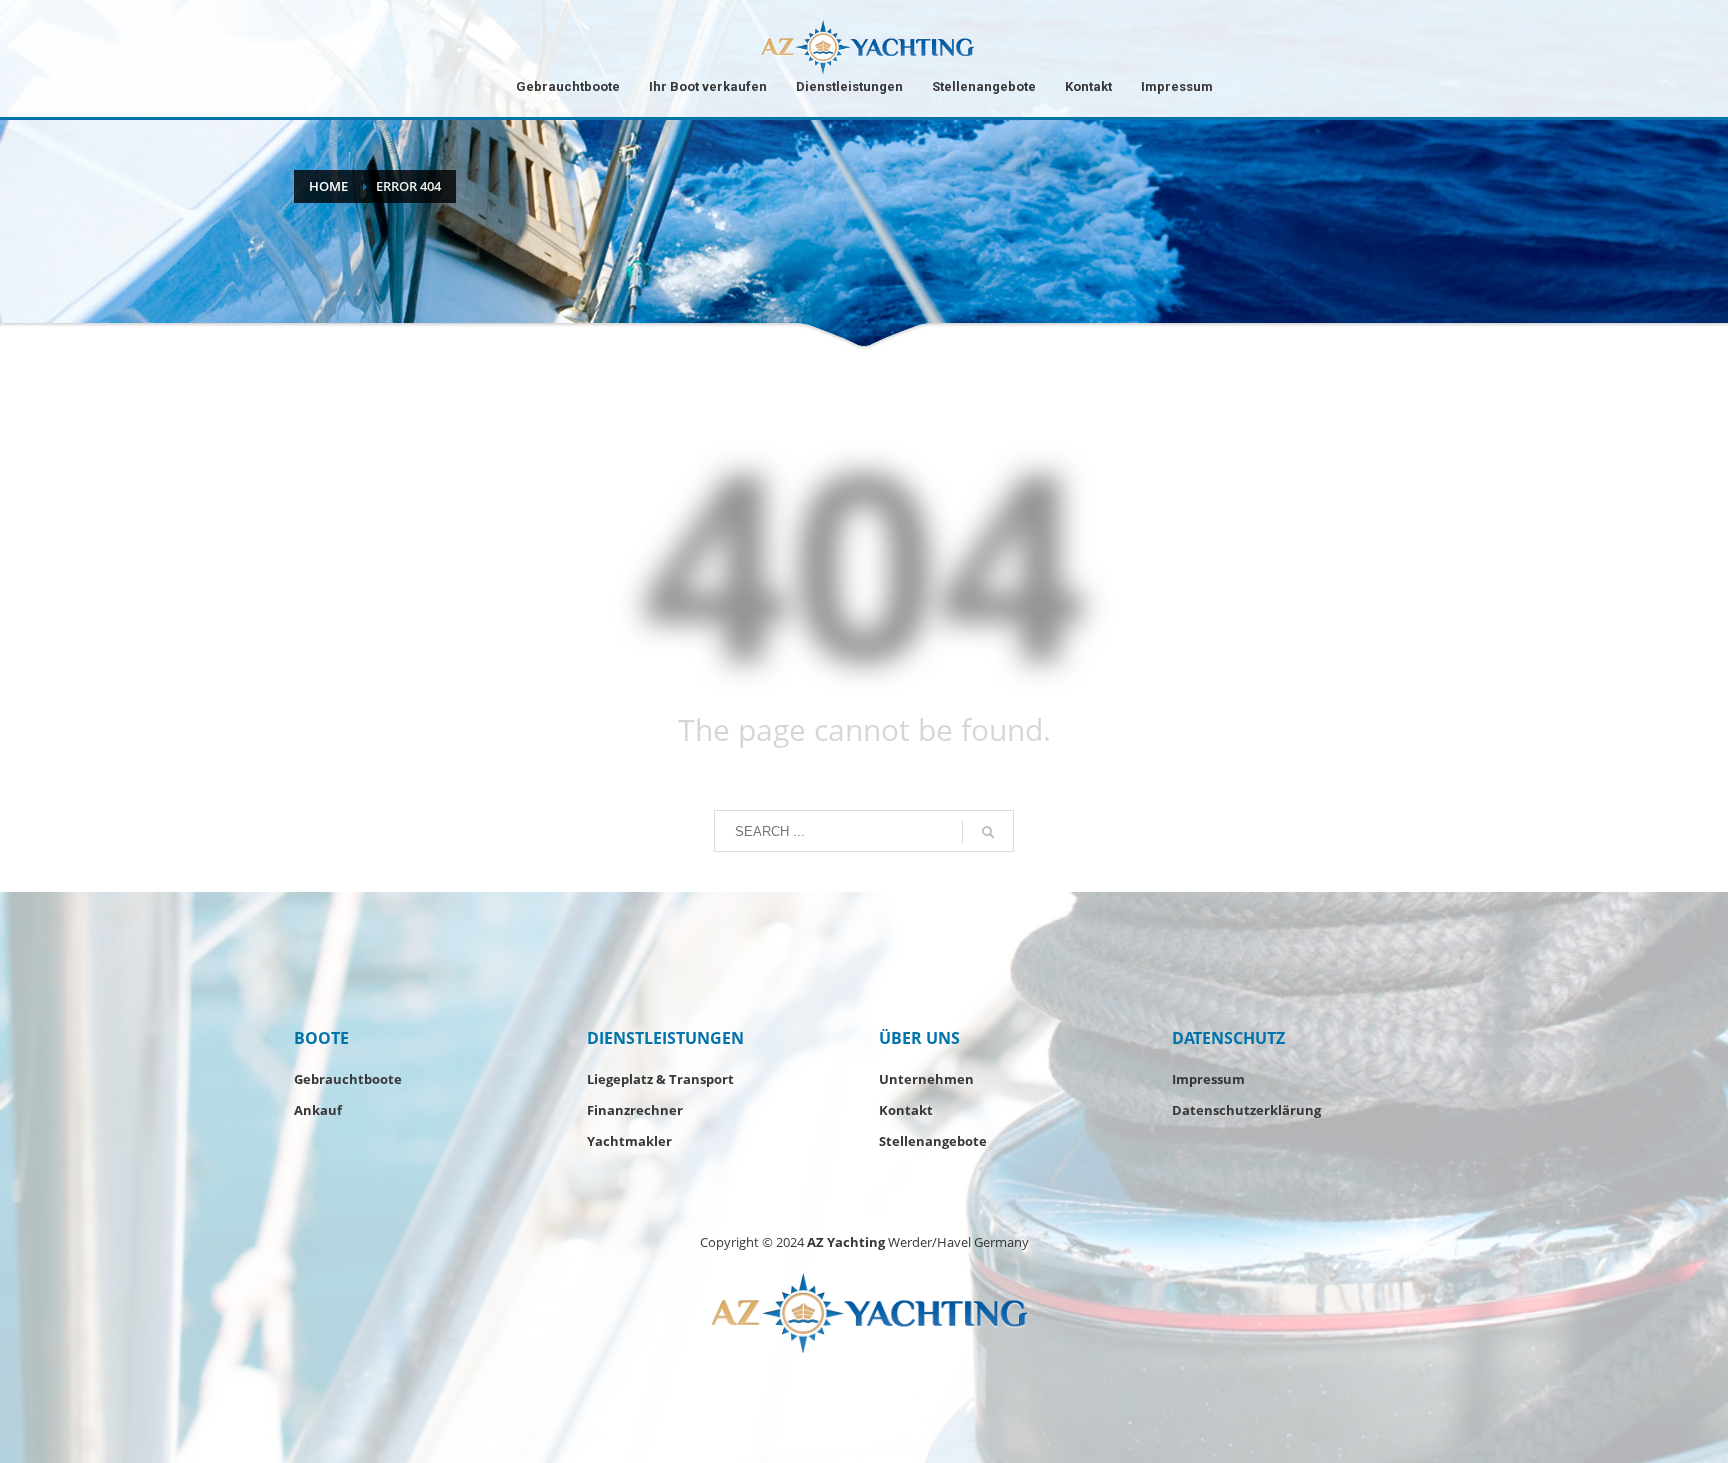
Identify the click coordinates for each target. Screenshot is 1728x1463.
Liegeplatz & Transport (660, 1079)
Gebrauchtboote (348, 1079)
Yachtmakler (629, 1141)
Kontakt (906, 1110)
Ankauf (318, 1110)
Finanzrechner (635, 1110)
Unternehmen (926, 1079)
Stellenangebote (933, 1141)
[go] (988, 832)
